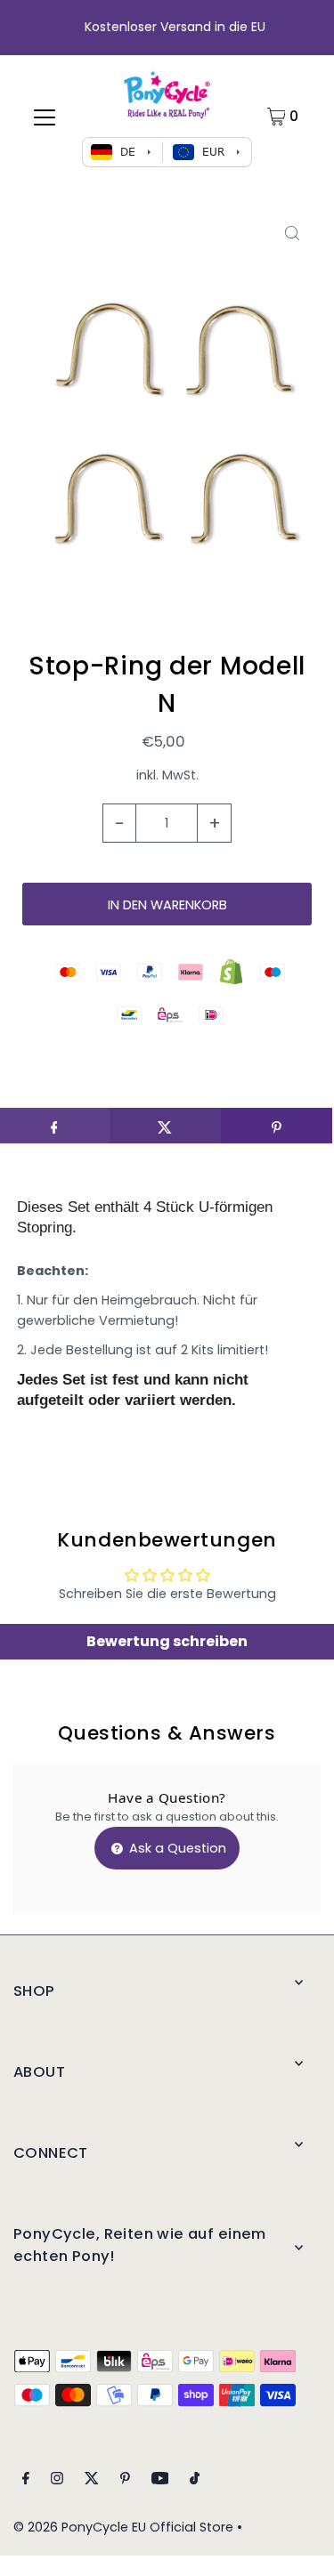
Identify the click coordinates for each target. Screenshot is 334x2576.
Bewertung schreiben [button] (167, 1641)
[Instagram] (57, 2480)
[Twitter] (92, 2480)
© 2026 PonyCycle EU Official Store (123, 2527)
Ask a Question (176, 1848)
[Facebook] (26, 2480)
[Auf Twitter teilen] (165, 1126)
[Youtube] (160, 2480)
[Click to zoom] (292, 234)
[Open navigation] (45, 117)
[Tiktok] (195, 2480)
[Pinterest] (125, 2480)
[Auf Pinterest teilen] (277, 1126)
